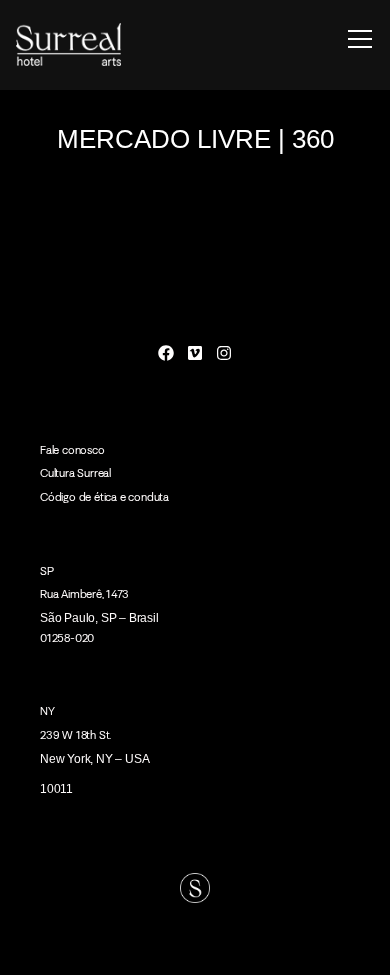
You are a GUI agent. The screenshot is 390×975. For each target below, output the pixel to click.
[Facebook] (166, 353)
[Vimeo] (195, 353)
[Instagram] (223, 353)
